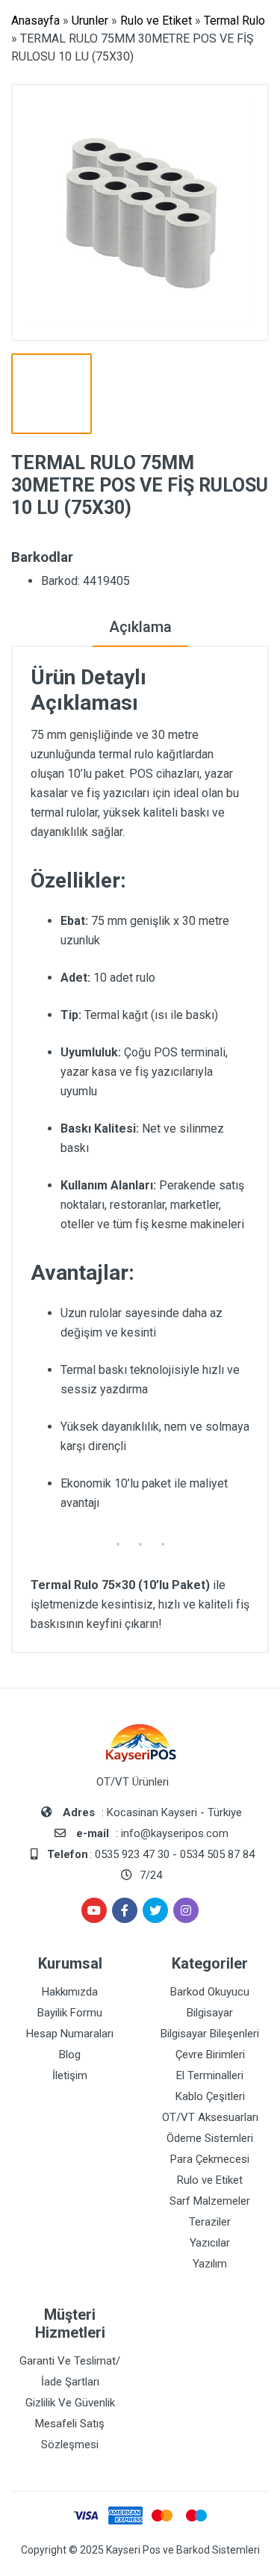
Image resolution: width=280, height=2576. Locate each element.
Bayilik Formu (70, 2013)
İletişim (70, 2075)
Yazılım (210, 2264)
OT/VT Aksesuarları (210, 2117)
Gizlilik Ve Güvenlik (70, 2403)
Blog (70, 2055)
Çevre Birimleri (210, 2055)
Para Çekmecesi (210, 2159)
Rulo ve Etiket (156, 21)
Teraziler (210, 2222)
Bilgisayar (210, 2013)
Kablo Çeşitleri (210, 2096)
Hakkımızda (70, 1992)
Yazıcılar (210, 2243)
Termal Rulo (234, 21)
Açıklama (140, 627)
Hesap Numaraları (70, 2034)
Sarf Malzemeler (210, 2201)
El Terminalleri (210, 2075)
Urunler (90, 21)
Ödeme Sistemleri (210, 2138)
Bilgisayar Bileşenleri (210, 2034)
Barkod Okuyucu (210, 1992)
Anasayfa (35, 21)
